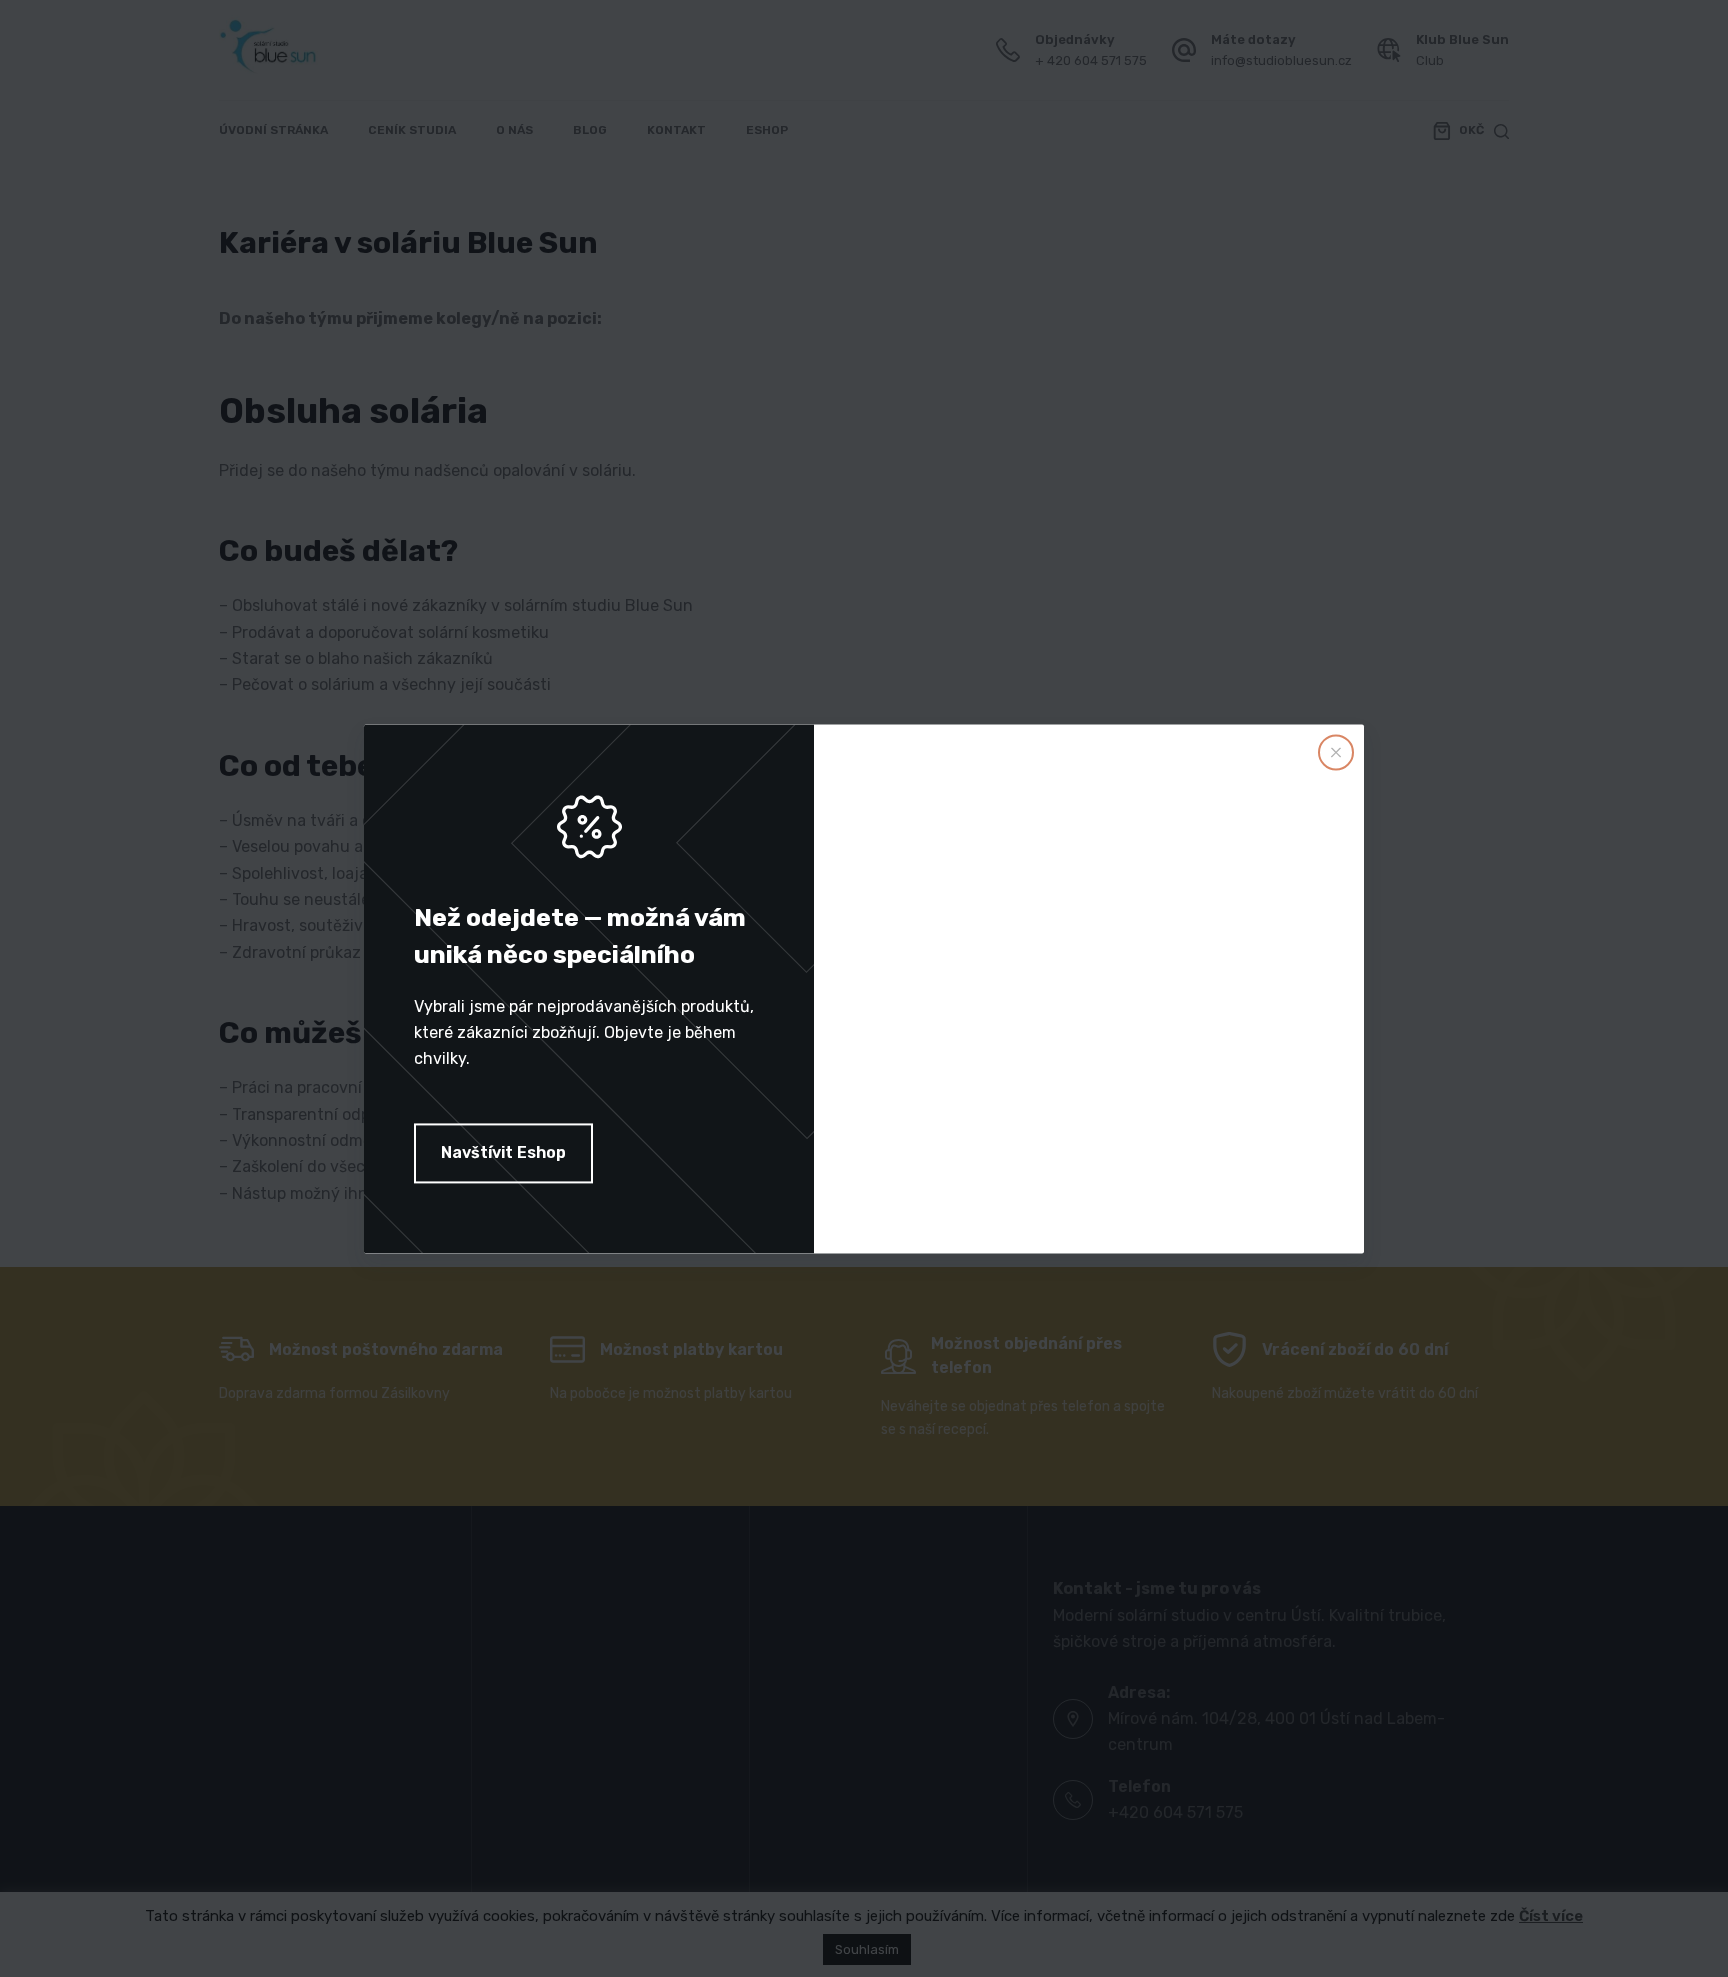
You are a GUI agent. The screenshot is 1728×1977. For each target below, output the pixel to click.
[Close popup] (1336, 752)
